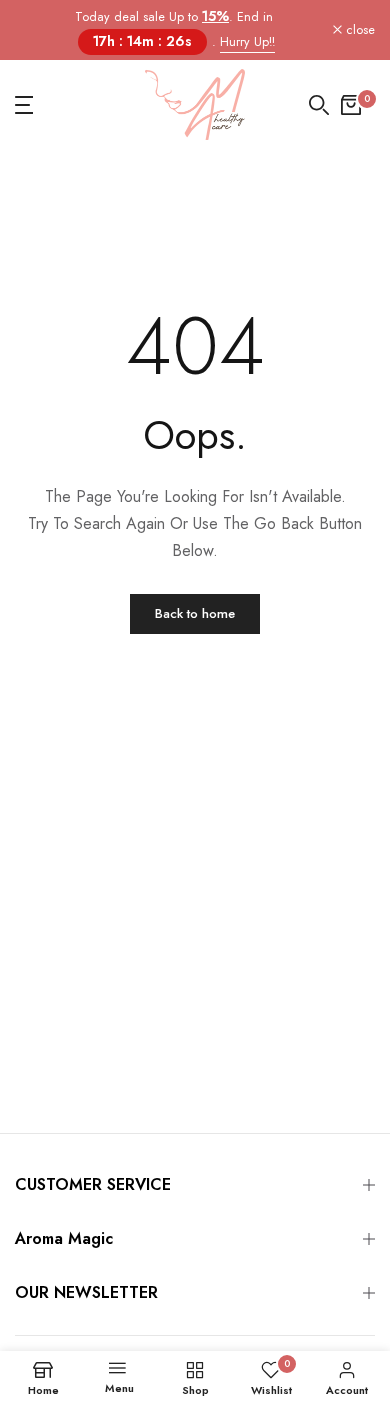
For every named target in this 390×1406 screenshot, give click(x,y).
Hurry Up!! (247, 42)
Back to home (195, 613)
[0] (351, 105)
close (358, 30)
